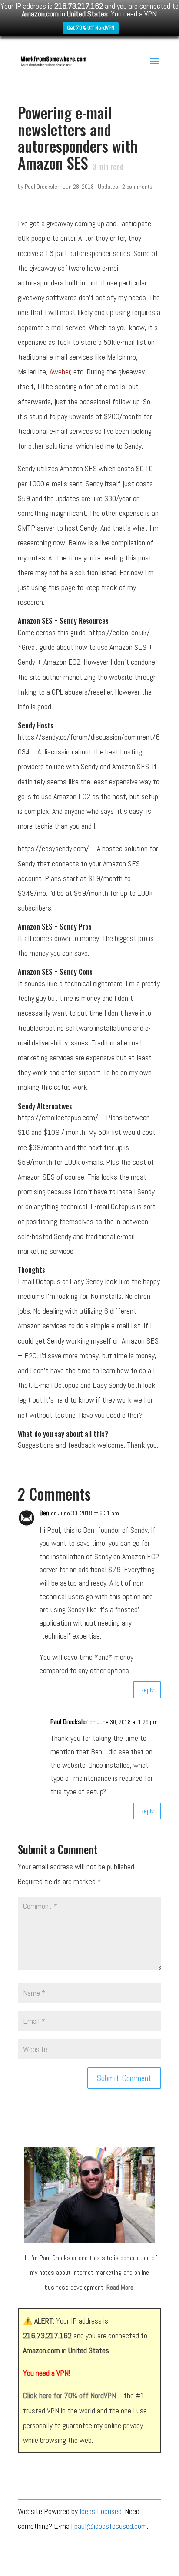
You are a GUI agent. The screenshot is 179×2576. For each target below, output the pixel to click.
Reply (147, 1690)
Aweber (60, 372)
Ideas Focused (101, 2511)
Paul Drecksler (42, 187)
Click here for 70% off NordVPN (70, 2395)
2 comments (137, 187)
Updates (108, 187)
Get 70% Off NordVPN (91, 28)
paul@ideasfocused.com (111, 2526)
